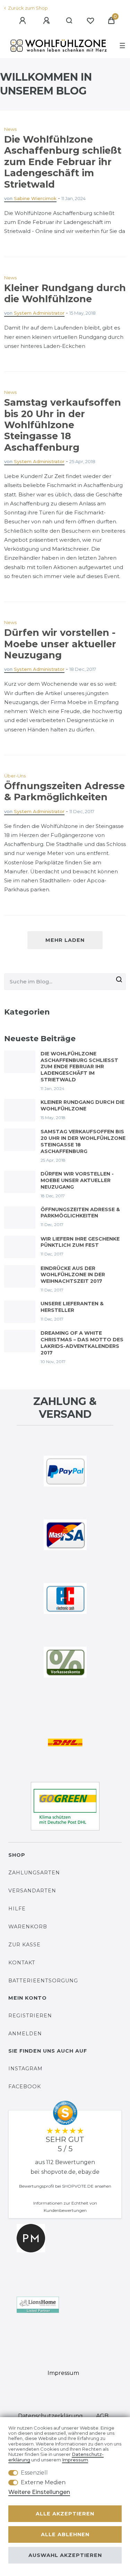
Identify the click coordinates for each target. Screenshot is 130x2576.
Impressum (63, 2373)
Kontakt (22, 1963)
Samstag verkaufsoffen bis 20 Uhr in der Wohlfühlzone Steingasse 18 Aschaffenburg (63, 425)
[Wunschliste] (90, 21)
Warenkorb (28, 1927)
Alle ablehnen (65, 2534)
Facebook (25, 2087)
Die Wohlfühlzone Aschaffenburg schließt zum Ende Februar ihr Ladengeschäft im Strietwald (63, 162)
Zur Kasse (24, 1945)
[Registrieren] (47, 21)
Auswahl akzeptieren (65, 2555)
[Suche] (70, 21)
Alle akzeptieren (65, 2514)
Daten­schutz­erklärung (50, 2416)
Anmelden (25, 2034)
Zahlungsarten (34, 1873)
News (10, 129)
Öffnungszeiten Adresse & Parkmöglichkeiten (64, 791)
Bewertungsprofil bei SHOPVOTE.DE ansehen (65, 2186)
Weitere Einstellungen (39, 2492)
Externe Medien (43, 2482)
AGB (102, 2416)
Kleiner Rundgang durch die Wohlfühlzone (65, 293)
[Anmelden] (24, 21)
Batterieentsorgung (43, 1981)
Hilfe (17, 1909)
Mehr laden (65, 940)
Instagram (25, 2069)
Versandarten (32, 1891)
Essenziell (34, 2473)
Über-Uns (15, 776)
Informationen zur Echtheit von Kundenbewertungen (65, 2207)
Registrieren (30, 2016)
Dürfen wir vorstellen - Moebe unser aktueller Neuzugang (60, 644)
